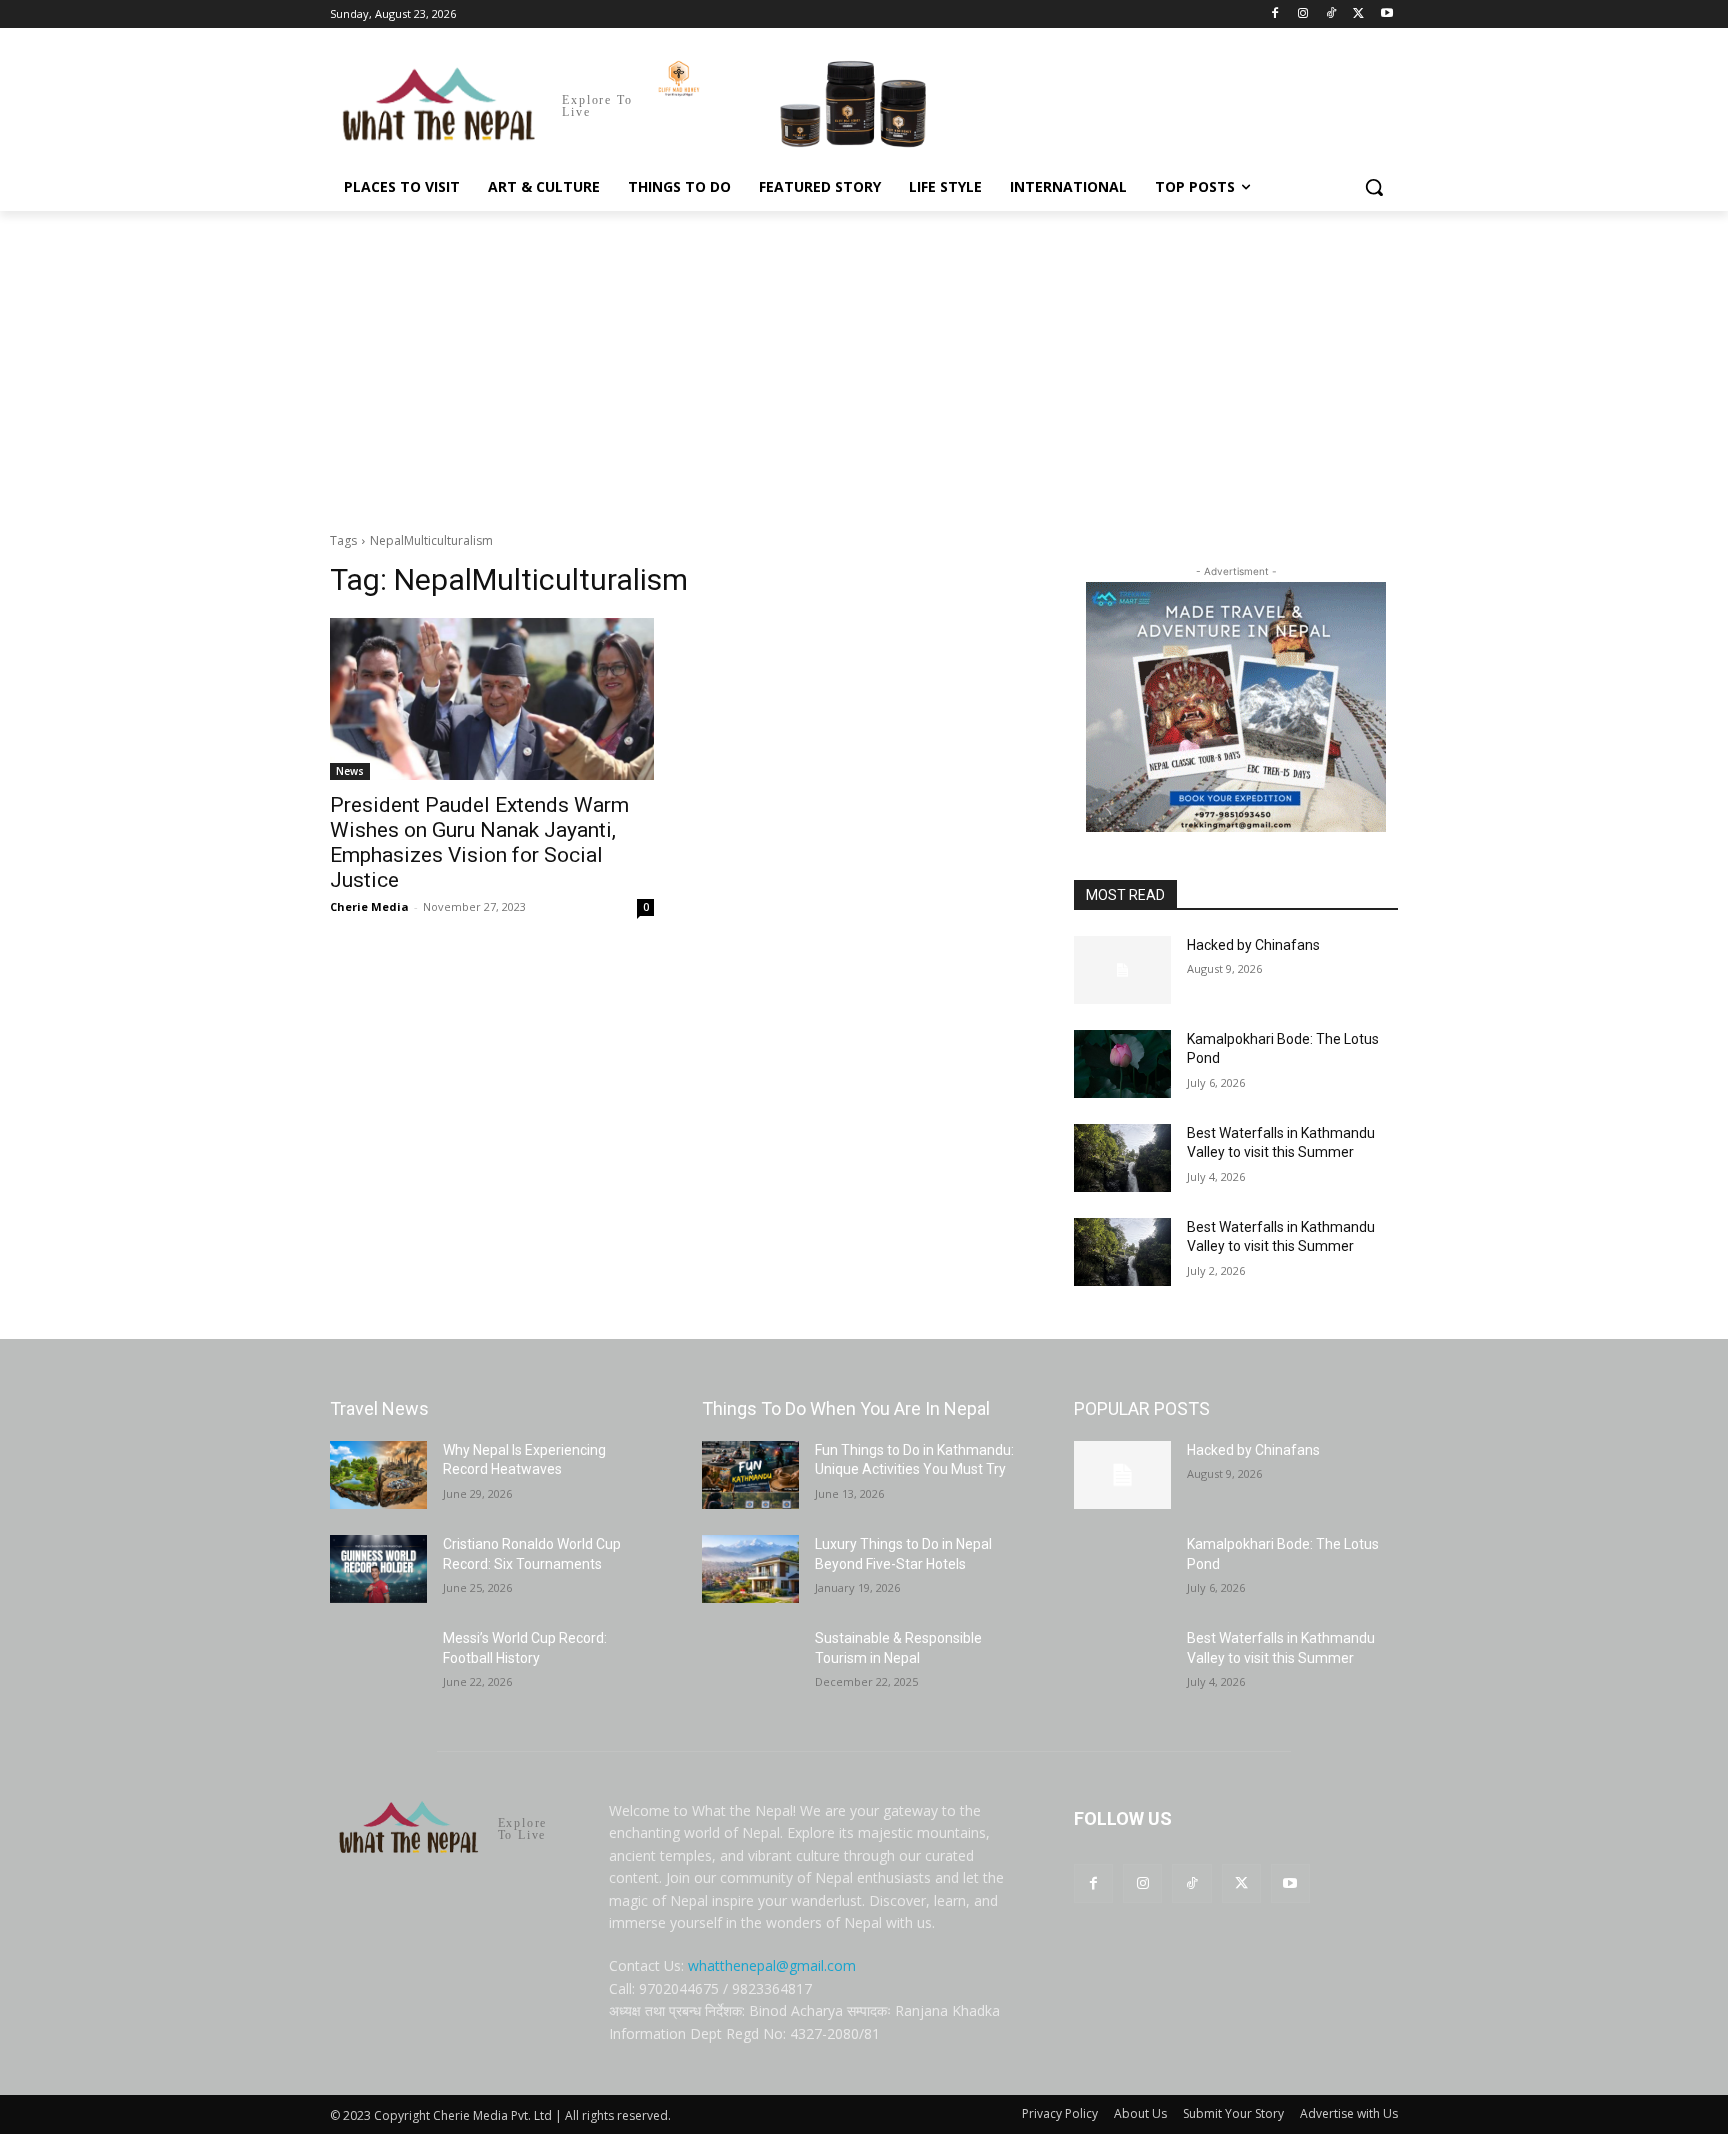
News (350, 771)
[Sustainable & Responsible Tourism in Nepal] (750, 1663)
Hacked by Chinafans (1253, 945)
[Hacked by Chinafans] (1122, 970)
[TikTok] (1331, 14)
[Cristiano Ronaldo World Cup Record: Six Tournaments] (378, 1569)
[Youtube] (1386, 14)
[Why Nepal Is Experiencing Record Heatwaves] (378, 1475)
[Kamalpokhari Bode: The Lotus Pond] (1122, 1064)
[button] (1374, 187)
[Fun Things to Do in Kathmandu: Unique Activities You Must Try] (750, 1475)
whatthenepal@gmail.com (772, 1965)
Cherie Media (369, 906)
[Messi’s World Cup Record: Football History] (378, 1663)
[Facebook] (1275, 14)
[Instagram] (1303, 14)
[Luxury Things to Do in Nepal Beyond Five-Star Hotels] (750, 1569)
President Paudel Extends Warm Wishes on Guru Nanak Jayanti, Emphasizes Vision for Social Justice (479, 842)
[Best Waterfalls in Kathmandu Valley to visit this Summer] (1122, 1158)
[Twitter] (1358, 14)
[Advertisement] (864, 361)
